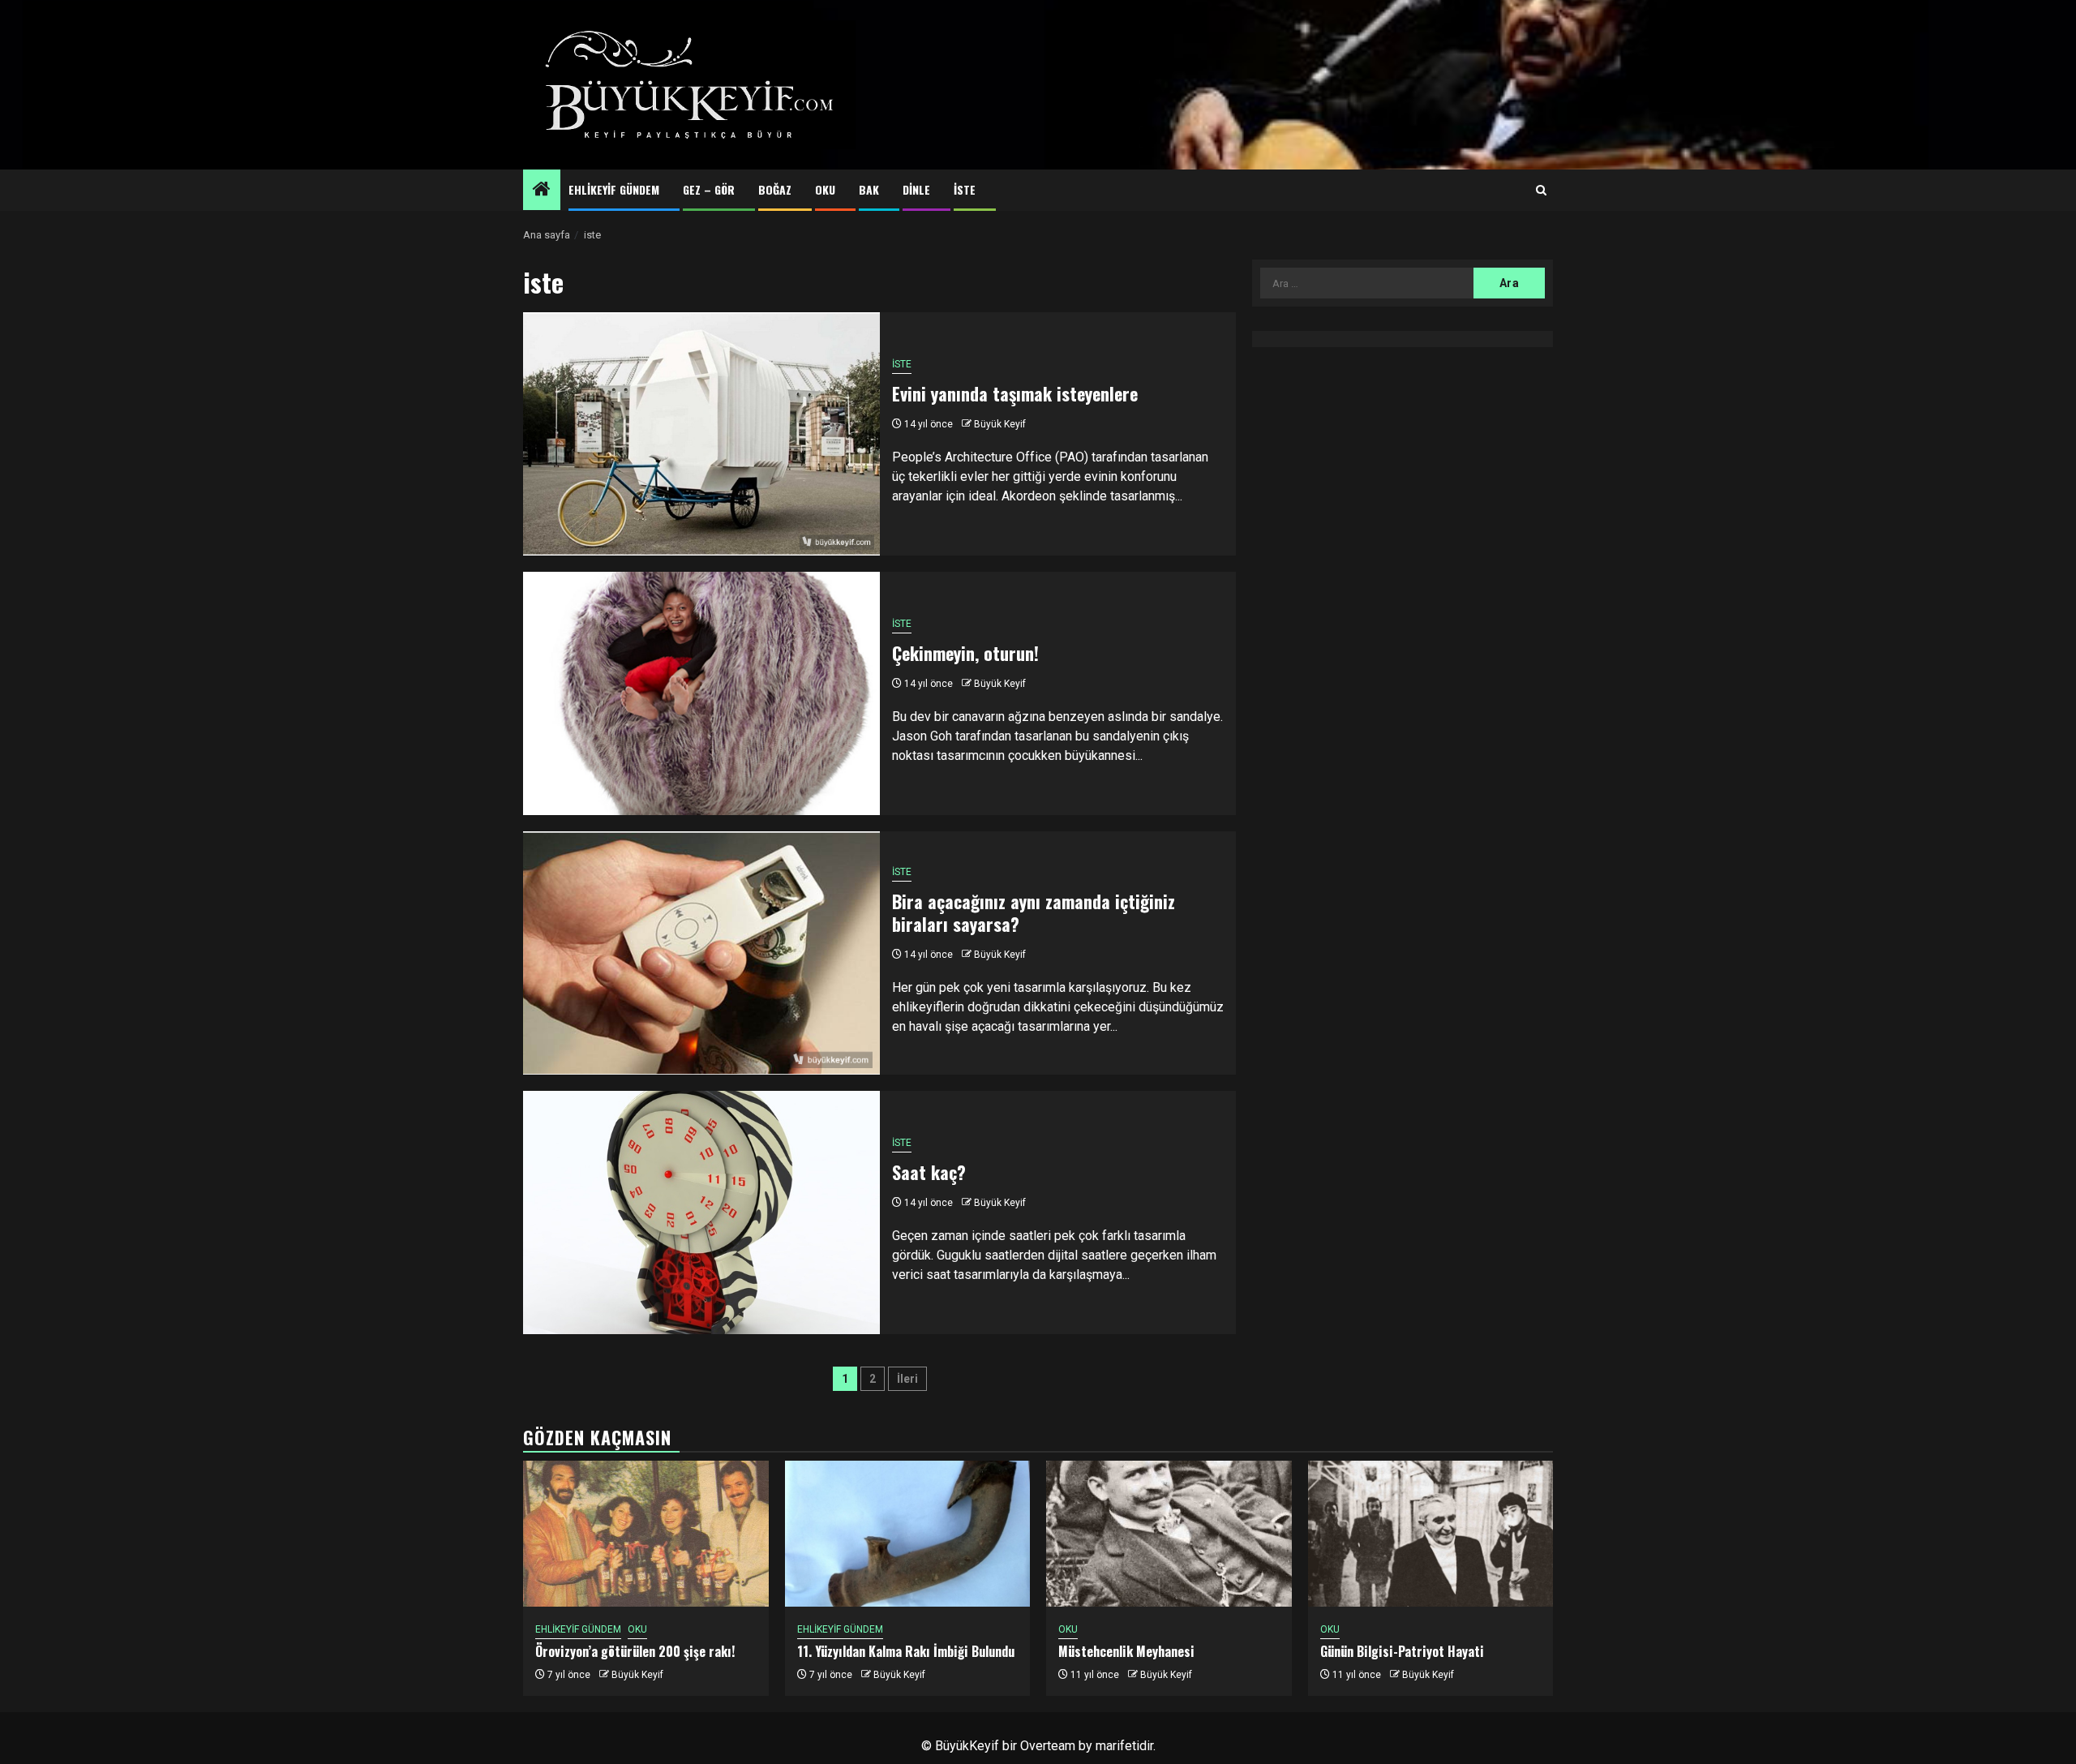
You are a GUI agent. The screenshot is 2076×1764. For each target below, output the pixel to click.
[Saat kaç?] (701, 1212)
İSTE (965, 189)
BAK (869, 189)
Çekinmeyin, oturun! (965, 653)
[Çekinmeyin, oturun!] (701, 693)
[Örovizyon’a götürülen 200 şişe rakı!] (646, 1534)
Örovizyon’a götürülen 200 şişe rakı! (635, 1651)
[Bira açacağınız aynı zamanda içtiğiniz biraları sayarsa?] (701, 953)
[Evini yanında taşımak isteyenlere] (701, 434)
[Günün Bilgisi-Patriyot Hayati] (1431, 1534)
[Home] (542, 191)
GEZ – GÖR (709, 189)
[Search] (1541, 191)
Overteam (1048, 1746)
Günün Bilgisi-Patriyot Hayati (1402, 1651)
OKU (825, 189)
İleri (907, 1379)
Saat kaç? (929, 1172)
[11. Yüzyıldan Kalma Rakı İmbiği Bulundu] (908, 1534)
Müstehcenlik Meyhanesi (1126, 1651)
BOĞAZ (775, 189)
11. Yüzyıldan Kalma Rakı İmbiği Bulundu (906, 1651)
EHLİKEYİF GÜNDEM (614, 189)
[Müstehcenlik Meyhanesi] (1169, 1534)
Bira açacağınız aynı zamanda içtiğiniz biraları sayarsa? (1034, 913)
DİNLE (916, 189)
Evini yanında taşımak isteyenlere (1015, 393)
